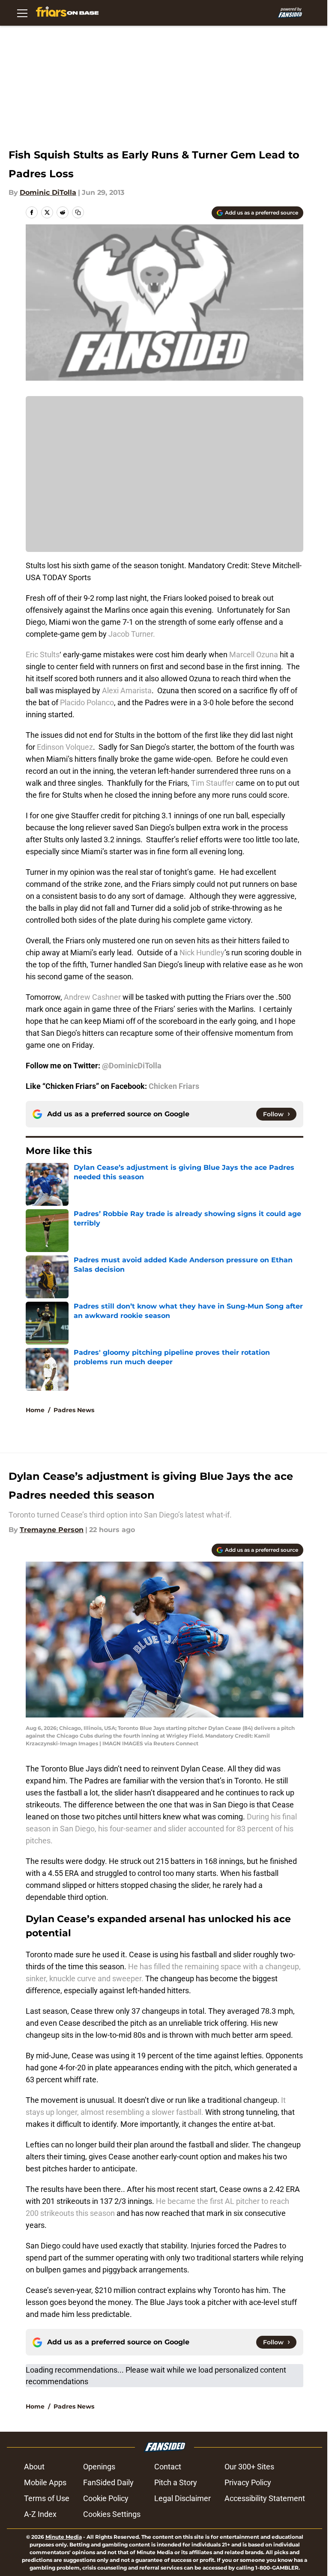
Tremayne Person (52, 1530)
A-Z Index (40, 2514)
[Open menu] (22, 13)
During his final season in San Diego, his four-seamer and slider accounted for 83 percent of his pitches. (161, 1829)
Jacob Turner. (132, 634)
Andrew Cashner (92, 997)
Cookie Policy (106, 2498)
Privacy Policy (248, 2482)
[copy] (78, 212)
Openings (99, 2467)
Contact (168, 2467)
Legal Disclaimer (182, 2498)
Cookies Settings (112, 2514)
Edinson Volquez (65, 747)
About (34, 2467)
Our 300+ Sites (249, 2467)
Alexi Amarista (127, 690)
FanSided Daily (108, 2482)
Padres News (74, 1410)
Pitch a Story (176, 2482)
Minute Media (64, 2537)
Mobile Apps (45, 2482)
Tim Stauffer (212, 783)
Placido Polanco (87, 702)
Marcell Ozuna (254, 654)
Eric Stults (43, 654)
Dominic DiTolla (48, 192)
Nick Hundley (202, 953)
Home (35, 1410)
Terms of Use (47, 2498)
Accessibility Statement (265, 2498)
